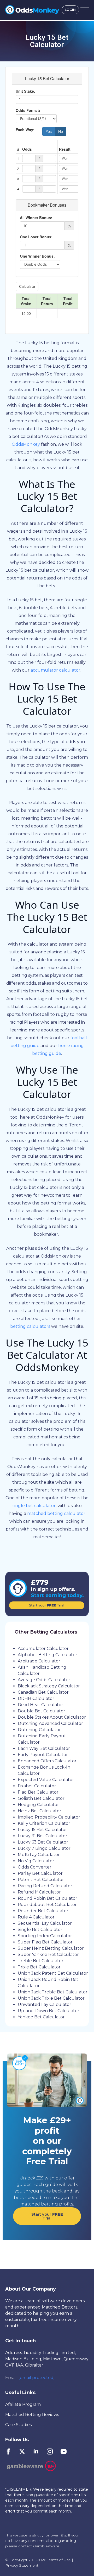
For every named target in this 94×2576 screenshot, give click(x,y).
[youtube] (64, 2451)
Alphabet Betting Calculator (48, 1655)
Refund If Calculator (39, 1892)
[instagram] (50, 2451)
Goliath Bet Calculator (41, 1798)
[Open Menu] (85, 10)
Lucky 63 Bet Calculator (43, 1842)
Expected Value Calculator (46, 1780)
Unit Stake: (25, 91)
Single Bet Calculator (40, 1930)
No (61, 131)
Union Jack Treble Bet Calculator (53, 1992)
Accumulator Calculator (43, 1649)
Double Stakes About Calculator (52, 1717)
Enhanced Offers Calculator (47, 1761)
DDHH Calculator (36, 1698)
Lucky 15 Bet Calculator (42, 1830)
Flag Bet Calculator (38, 1792)
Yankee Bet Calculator (41, 2017)
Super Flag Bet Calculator (45, 1942)
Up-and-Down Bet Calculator (49, 2011)
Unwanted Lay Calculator (45, 2004)
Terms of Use (59, 2560)
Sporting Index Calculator (45, 1936)
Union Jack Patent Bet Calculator (53, 1973)
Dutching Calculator (39, 1730)
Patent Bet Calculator (41, 1880)
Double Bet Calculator (42, 1711)
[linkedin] (36, 2451)
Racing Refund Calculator (45, 1886)
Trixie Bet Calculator (39, 1967)
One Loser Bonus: (36, 237)
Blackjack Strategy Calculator (49, 1686)
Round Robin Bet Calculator (48, 1898)
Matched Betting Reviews (32, 2415)
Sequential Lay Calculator (45, 1923)
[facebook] (8, 2451)
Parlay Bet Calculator (40, 1873)
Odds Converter (35, 1867)
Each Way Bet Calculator (44, 1748)
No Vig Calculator (36, 1861)
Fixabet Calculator (37, 1786)
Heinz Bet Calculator (40, 1811)
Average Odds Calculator (44, 1680)
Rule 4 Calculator (36, 1917)
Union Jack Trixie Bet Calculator (51, 1998)
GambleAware (46, 2546)
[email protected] (37, 2378)
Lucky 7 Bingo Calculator (44, 1848)
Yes (49, 131)
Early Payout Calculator (43, 1755)
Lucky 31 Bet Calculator (43, 1836)
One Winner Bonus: (37, 256)
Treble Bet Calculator (41, 1961)
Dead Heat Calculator (40, 1705)
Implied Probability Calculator (49, 1817)
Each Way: (25, 130)
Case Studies (18, 2425)
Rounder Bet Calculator (43, 1911)
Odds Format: (28, 110)
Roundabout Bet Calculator (47, 1905)
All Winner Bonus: (36, 218)
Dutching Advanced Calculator (50, 1723)
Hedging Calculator (38, 1805)
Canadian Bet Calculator (43, 1692)
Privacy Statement (22, 2565)
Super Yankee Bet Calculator (48, 1955)
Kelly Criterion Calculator (44, 1823)
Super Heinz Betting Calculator (51, 1948)
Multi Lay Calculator (39, 1855)
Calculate (27, 286)
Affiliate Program (23, 2404)
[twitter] (22, 2451)
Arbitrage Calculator (39, 1661)
